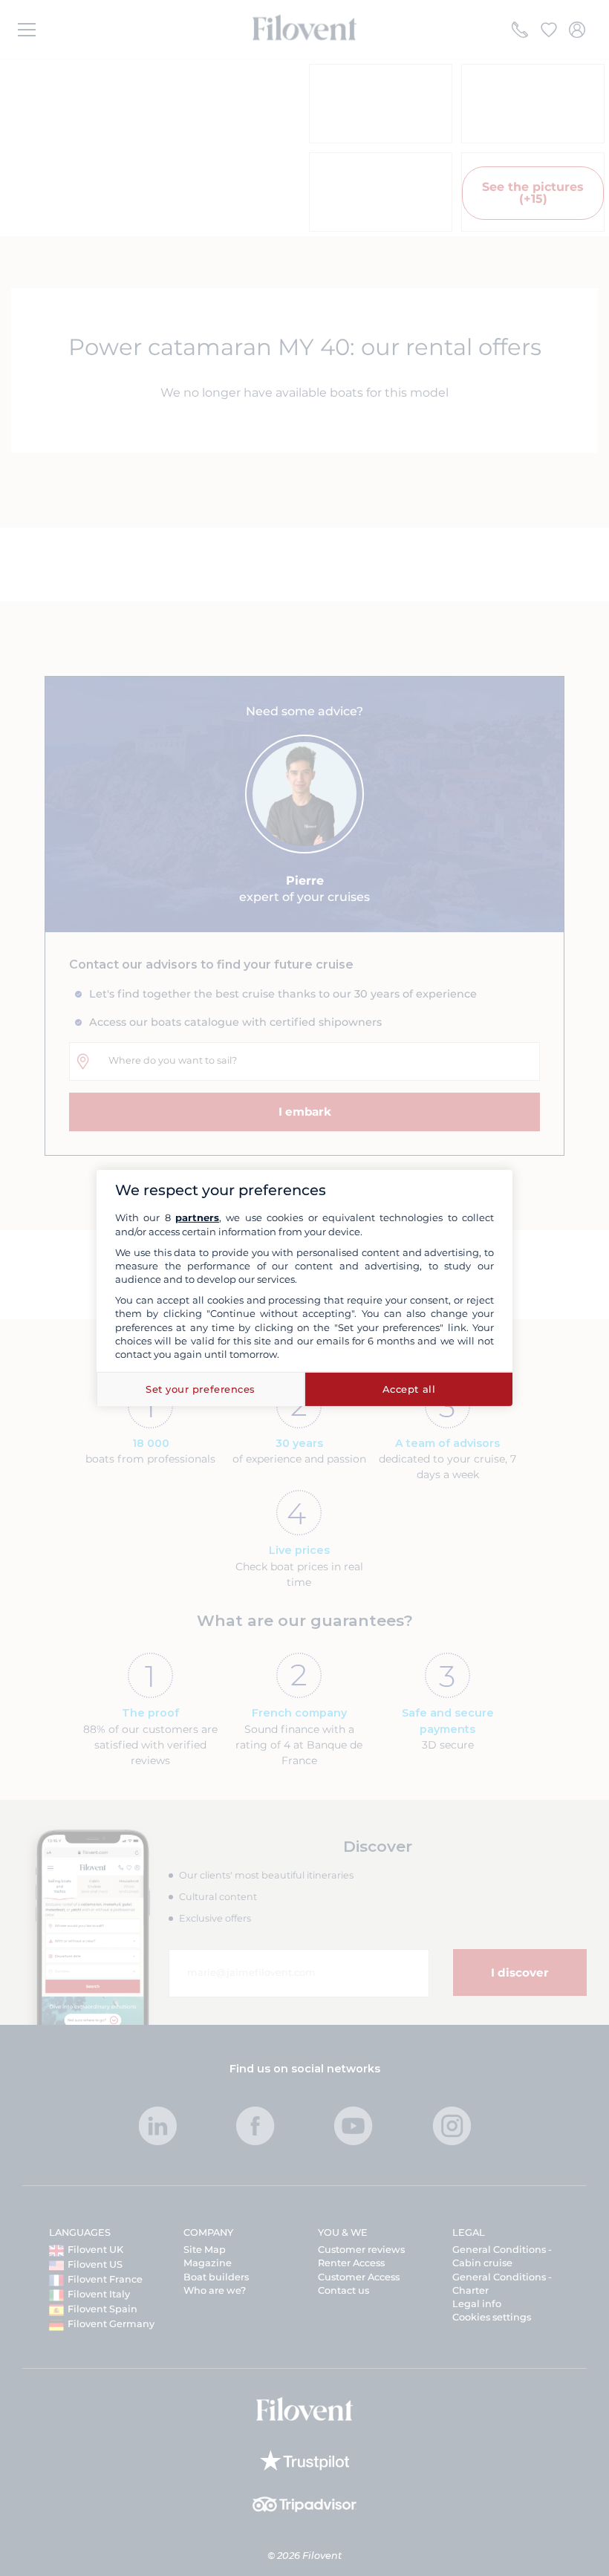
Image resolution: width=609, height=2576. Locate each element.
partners (197, 1217)
